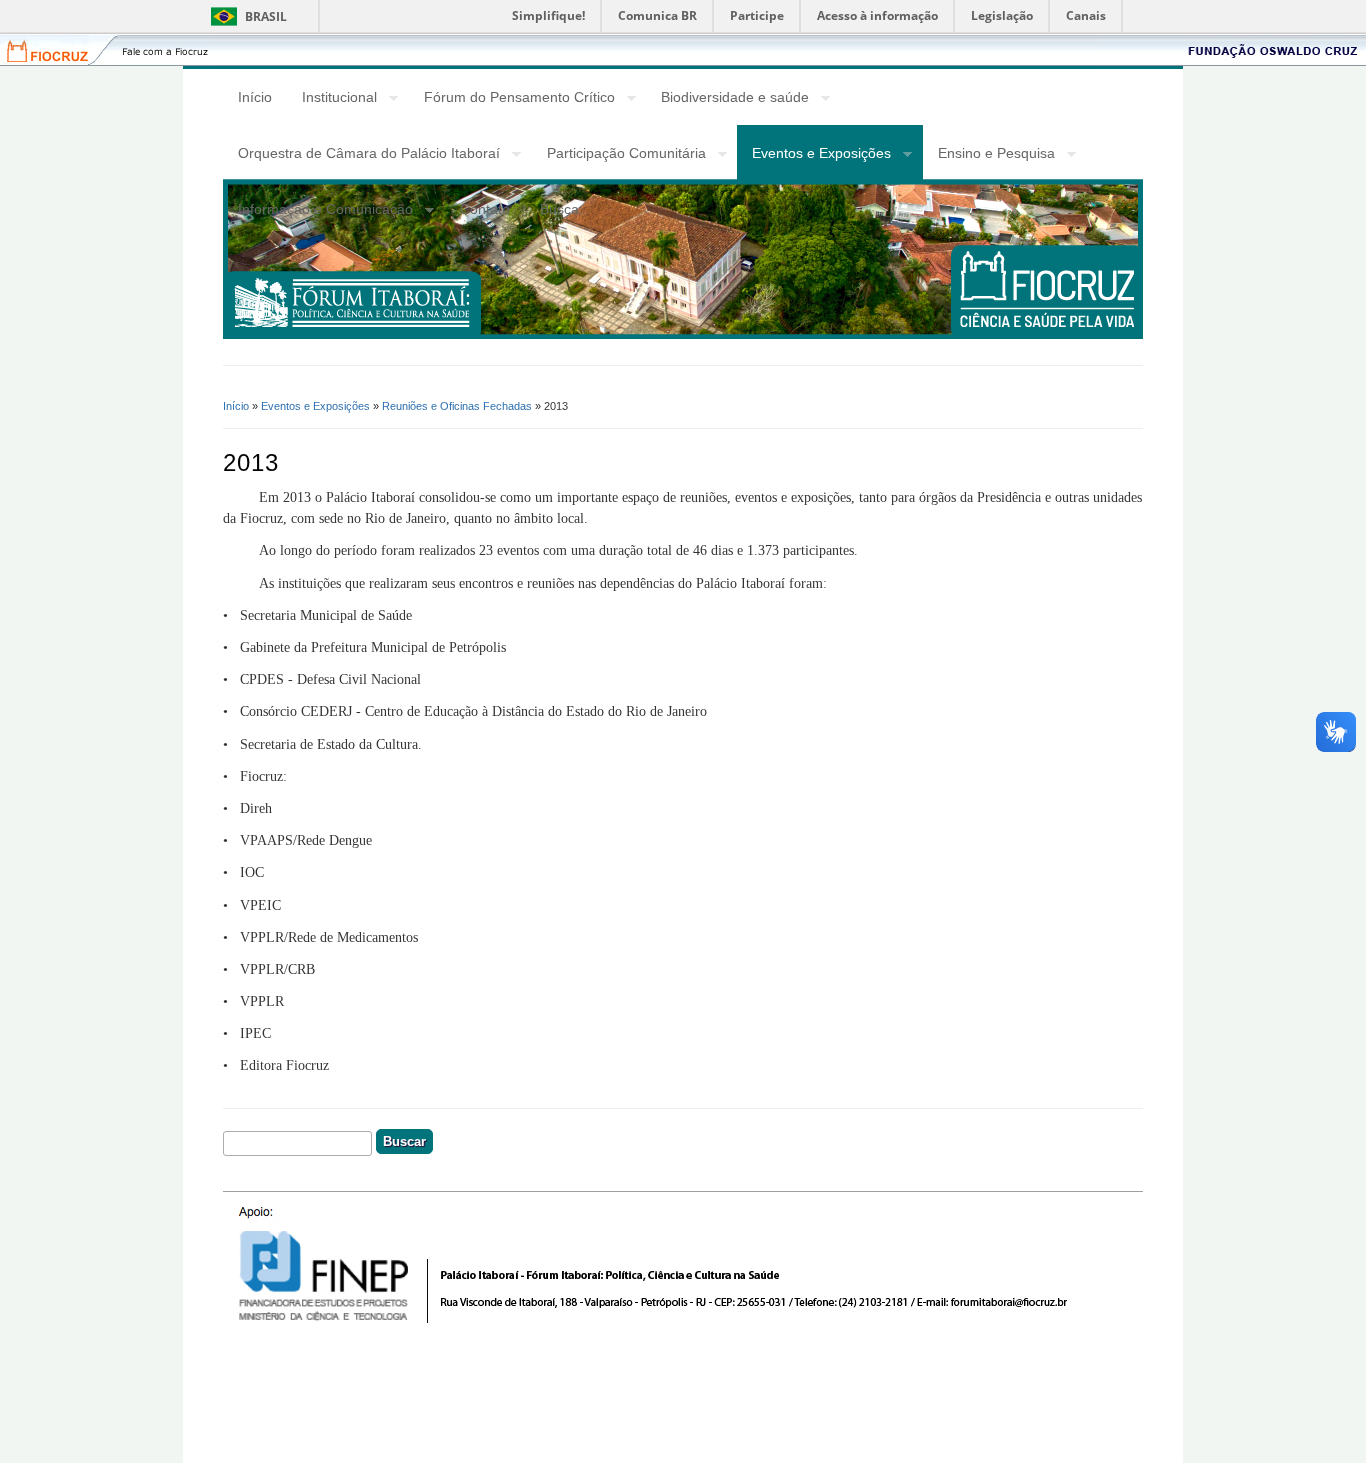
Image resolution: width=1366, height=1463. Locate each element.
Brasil (266, 16)
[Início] (683, 334)
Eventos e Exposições (814, 156)
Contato (485, 209)
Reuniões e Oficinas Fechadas (457, 406)
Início (255, 97)
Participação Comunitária (619, 156)
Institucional (332, 100)
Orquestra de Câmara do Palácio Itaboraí (361, 156)
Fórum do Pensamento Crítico (512, 100)
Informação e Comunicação (318, 212)
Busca (559, 209)
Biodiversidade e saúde (727, 100)
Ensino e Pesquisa (989, 156)
